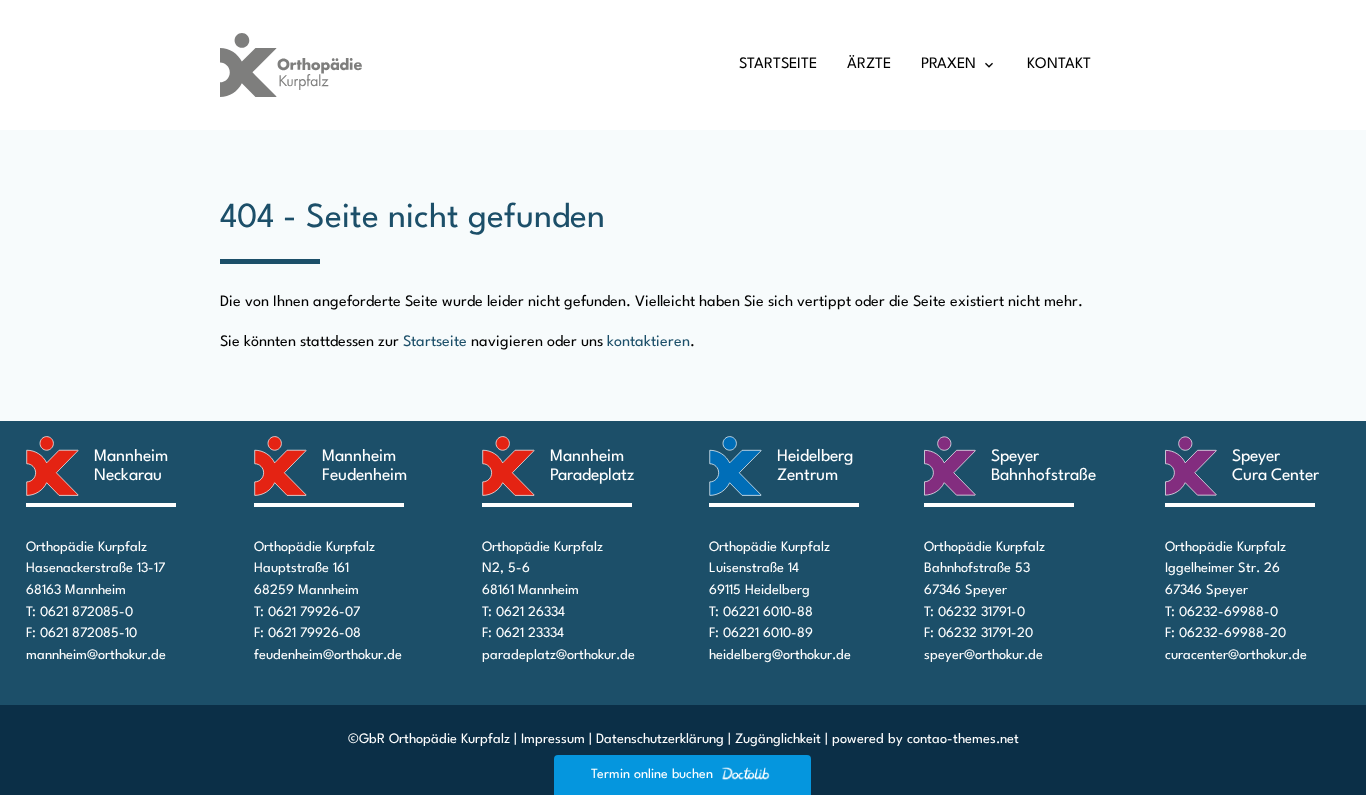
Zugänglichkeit (778, 739)
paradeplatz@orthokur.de (558, 655)
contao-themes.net (963, 739)
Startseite (778, 64)
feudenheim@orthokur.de (328, 655)
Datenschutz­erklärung (660, 739)
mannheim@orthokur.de (96, 655)
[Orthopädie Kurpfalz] (291, 64)
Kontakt (1059, 64)
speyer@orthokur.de (983, 655)
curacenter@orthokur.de (1236, 655)
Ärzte (869, 64)
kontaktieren (648, 342)
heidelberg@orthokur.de (780, 655)
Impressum (553, 739)
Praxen (948, 64)
